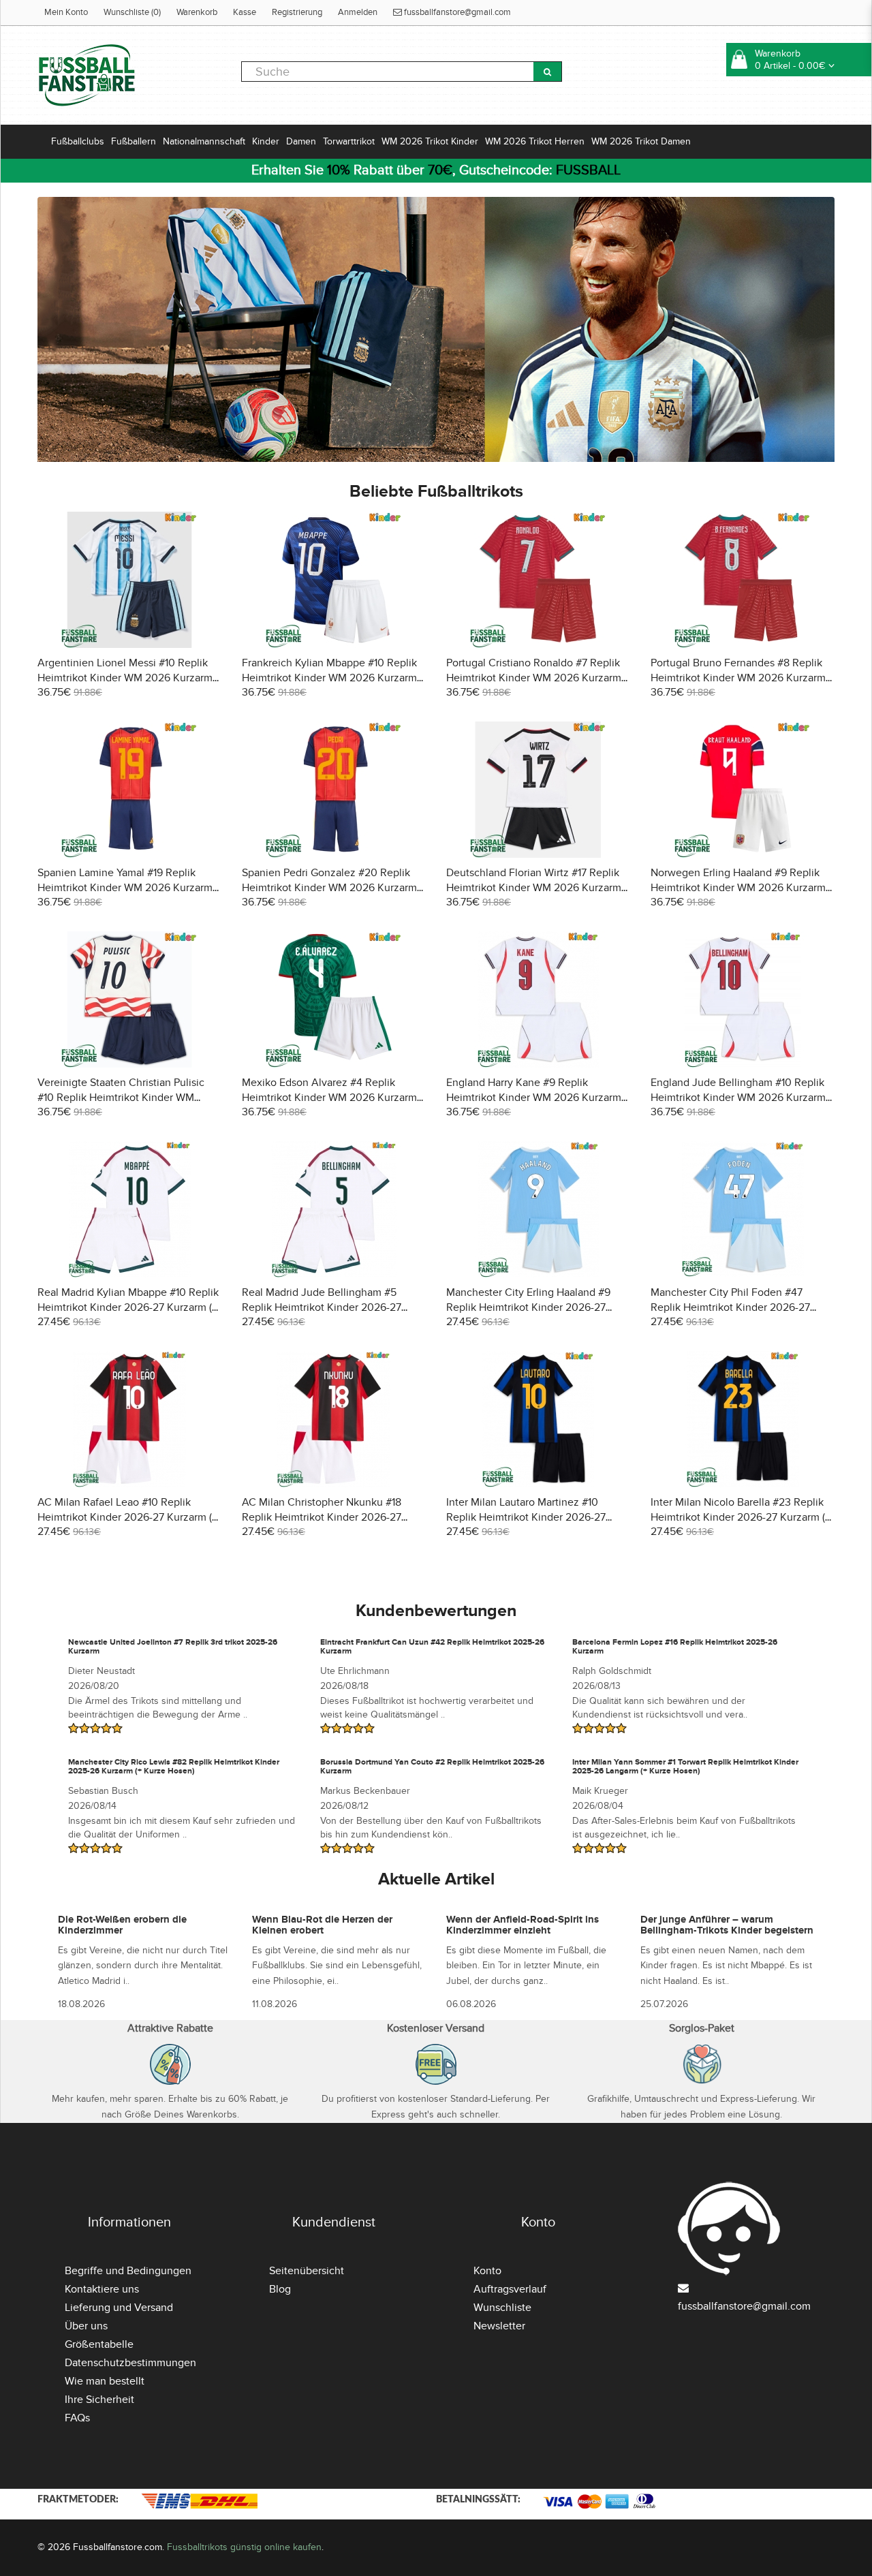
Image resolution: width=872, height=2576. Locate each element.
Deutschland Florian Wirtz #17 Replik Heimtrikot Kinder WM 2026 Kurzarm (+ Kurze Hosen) (534, 888)
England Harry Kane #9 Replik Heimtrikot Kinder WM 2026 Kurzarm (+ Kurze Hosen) (534, 1098)
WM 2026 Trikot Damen (641, 141)
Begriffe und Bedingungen (128, 2271)
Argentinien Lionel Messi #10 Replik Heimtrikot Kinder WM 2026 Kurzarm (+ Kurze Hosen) (125, 678)
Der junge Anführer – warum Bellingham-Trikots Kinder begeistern (727, 1925)
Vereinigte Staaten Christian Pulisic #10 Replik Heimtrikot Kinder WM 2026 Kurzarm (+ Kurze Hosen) (121, 1098)
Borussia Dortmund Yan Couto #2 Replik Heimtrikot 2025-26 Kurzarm (432, 1767)
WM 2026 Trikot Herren (535, 141)
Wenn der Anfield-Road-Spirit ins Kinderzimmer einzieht (523, 1925)
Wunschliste (502, 2308)
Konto (487, 2271)
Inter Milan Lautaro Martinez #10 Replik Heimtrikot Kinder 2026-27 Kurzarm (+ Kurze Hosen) (526, 1517)
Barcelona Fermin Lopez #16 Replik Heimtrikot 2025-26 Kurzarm (675, 1647)
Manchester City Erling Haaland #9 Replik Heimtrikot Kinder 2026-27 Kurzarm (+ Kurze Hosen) (528, 1307)
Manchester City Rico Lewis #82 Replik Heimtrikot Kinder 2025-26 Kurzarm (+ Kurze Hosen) (174, 1767)
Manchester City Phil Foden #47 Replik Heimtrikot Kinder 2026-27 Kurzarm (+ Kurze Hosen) (730, 1307)
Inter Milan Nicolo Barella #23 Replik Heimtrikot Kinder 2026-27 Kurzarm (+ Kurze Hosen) (741, 1517)
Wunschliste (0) (132, 12)
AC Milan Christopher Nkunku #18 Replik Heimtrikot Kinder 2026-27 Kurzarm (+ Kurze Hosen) (322, 1517)
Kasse (245, 12)
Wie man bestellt (105, 2381)
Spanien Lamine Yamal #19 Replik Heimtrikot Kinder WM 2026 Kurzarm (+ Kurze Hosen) (125, 888)
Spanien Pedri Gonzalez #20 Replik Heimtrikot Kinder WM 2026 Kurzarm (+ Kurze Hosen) (329, 888)
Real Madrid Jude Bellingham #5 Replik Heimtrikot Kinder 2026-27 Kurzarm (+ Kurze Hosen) (322, 1307)
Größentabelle (99, 2344)
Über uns (86, 2326)
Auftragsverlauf (510, 2289)
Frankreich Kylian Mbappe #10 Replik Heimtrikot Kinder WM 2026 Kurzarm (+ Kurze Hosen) (329, 678)
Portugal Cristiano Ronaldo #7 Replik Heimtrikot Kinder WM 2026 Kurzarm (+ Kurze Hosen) (534, 678)
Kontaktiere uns (102, 2289)
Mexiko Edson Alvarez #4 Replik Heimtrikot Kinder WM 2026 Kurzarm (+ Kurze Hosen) (329, 1098)
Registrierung (297, 12)
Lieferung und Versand (119, 2308)
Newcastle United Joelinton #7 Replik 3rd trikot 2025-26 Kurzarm (173, 1647)
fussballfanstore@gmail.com (456, 12)
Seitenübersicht (307, 2271)
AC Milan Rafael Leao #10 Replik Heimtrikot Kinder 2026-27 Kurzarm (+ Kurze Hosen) (127, 1517)
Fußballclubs (78, 141)
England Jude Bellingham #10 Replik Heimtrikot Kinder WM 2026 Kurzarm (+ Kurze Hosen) (738, 1098)
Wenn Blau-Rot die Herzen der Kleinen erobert (322, 1925)
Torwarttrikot (349, 141)
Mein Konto (66, 12)
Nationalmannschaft (204, 141)
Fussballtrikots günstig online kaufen (244, 2547)
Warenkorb (197, 12)
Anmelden (358, 12)
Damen (301, 141)
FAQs (77, 2418)
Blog (280, 2289)
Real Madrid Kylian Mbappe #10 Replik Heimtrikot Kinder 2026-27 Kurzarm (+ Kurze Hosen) (128, 1307)
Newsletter (499, 2326)
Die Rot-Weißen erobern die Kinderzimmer (122, 1925)
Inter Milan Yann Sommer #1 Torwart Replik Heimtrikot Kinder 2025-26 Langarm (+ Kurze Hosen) (685, 1767)
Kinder (266, 141)
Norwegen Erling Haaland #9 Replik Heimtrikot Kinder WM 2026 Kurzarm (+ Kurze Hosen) (738, 888)
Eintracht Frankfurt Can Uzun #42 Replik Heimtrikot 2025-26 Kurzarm (432, 1647)
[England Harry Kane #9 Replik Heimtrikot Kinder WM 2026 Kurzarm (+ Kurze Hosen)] (539, 997)
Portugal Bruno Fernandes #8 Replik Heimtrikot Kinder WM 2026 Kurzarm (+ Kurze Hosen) (738, 678)
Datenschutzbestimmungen (130, 2363)
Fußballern (134, 141)
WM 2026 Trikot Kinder (430, 141)
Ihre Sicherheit (99, 2400)
